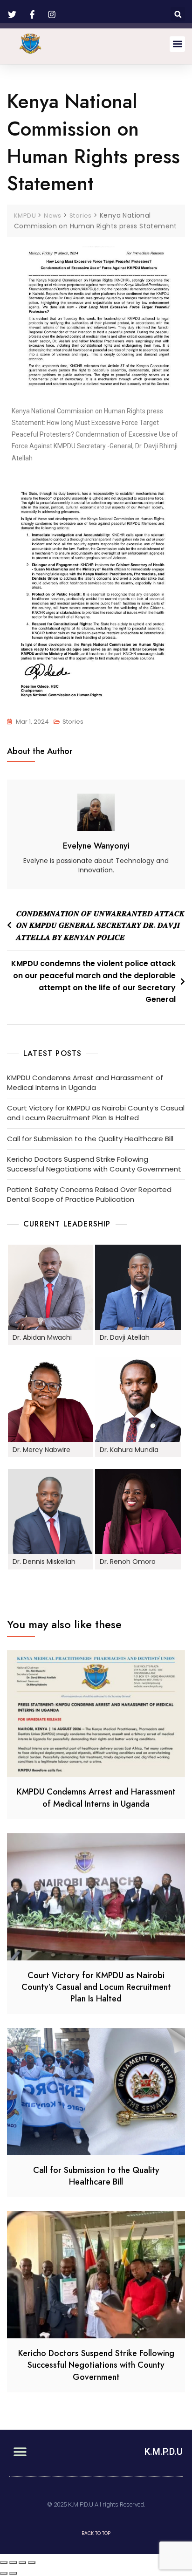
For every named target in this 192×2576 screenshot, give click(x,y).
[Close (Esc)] (4, 2562)
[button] (178, 14)
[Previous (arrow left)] (4, 2573)
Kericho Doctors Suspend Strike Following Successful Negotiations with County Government (94, 1164)
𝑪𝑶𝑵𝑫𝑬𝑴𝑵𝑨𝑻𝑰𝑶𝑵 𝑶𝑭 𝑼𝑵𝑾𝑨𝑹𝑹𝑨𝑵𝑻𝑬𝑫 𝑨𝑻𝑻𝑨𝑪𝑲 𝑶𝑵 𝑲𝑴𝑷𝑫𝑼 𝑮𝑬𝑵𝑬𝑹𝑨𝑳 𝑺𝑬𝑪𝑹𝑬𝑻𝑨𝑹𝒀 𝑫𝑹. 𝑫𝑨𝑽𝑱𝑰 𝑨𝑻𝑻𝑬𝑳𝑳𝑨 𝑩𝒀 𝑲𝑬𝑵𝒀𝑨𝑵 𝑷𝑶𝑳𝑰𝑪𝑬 (100, 925)
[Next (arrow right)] (13, 2573)
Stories (73, 722)
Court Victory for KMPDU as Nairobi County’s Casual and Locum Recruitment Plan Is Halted (96, 1113)
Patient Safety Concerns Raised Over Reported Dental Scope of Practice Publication (89, 1194)
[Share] (13, 2562)
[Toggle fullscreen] (22, 2562)
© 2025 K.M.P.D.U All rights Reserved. (96, 2504)
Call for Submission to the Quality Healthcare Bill (90, 1139)
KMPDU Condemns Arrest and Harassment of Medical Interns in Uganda (85, 1082)
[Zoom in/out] (32, 2562)
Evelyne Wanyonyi (96, 846)
